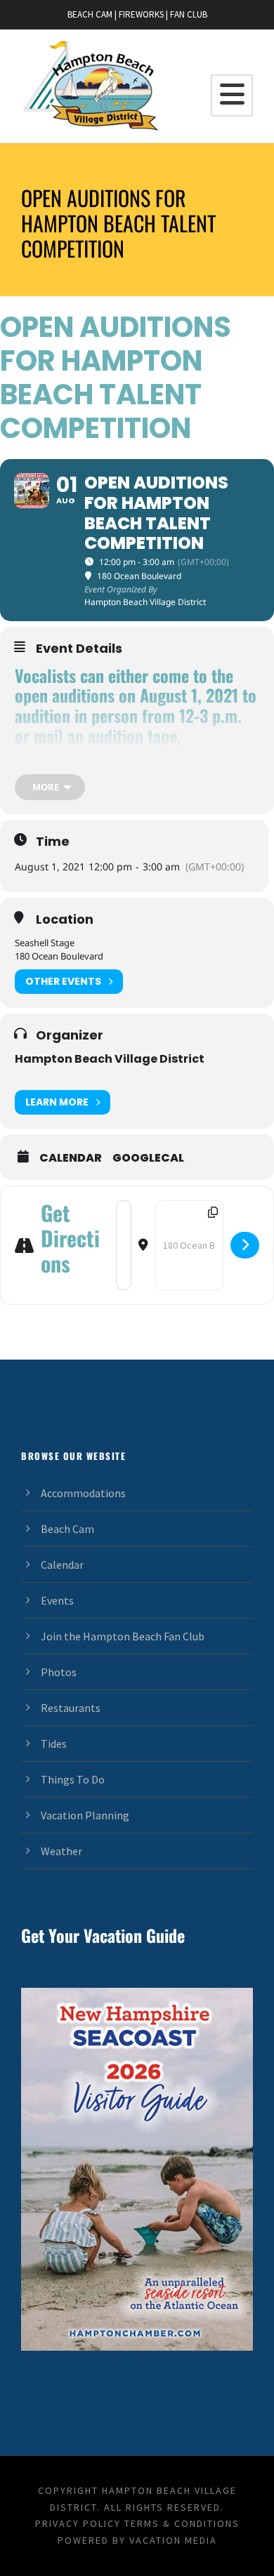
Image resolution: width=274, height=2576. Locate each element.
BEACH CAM (90, 14)
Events (57, 1600)
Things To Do (73, 1779)
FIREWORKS (141, 14)
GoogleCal (148, 1158)
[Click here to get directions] (245, 1245)
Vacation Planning (85, 1815)
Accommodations (83, 1493)
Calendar (71, 1158)
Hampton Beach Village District (110, 1059)
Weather (61, 1851)
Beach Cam (67, 1529)
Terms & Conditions (182, 2523)
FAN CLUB (189, 14)
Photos (59, 1672)
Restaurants (71, 1708)
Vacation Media (173, 2540)
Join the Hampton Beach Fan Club (123, 1636)
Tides (54, 1744)
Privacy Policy (78, 2523)
